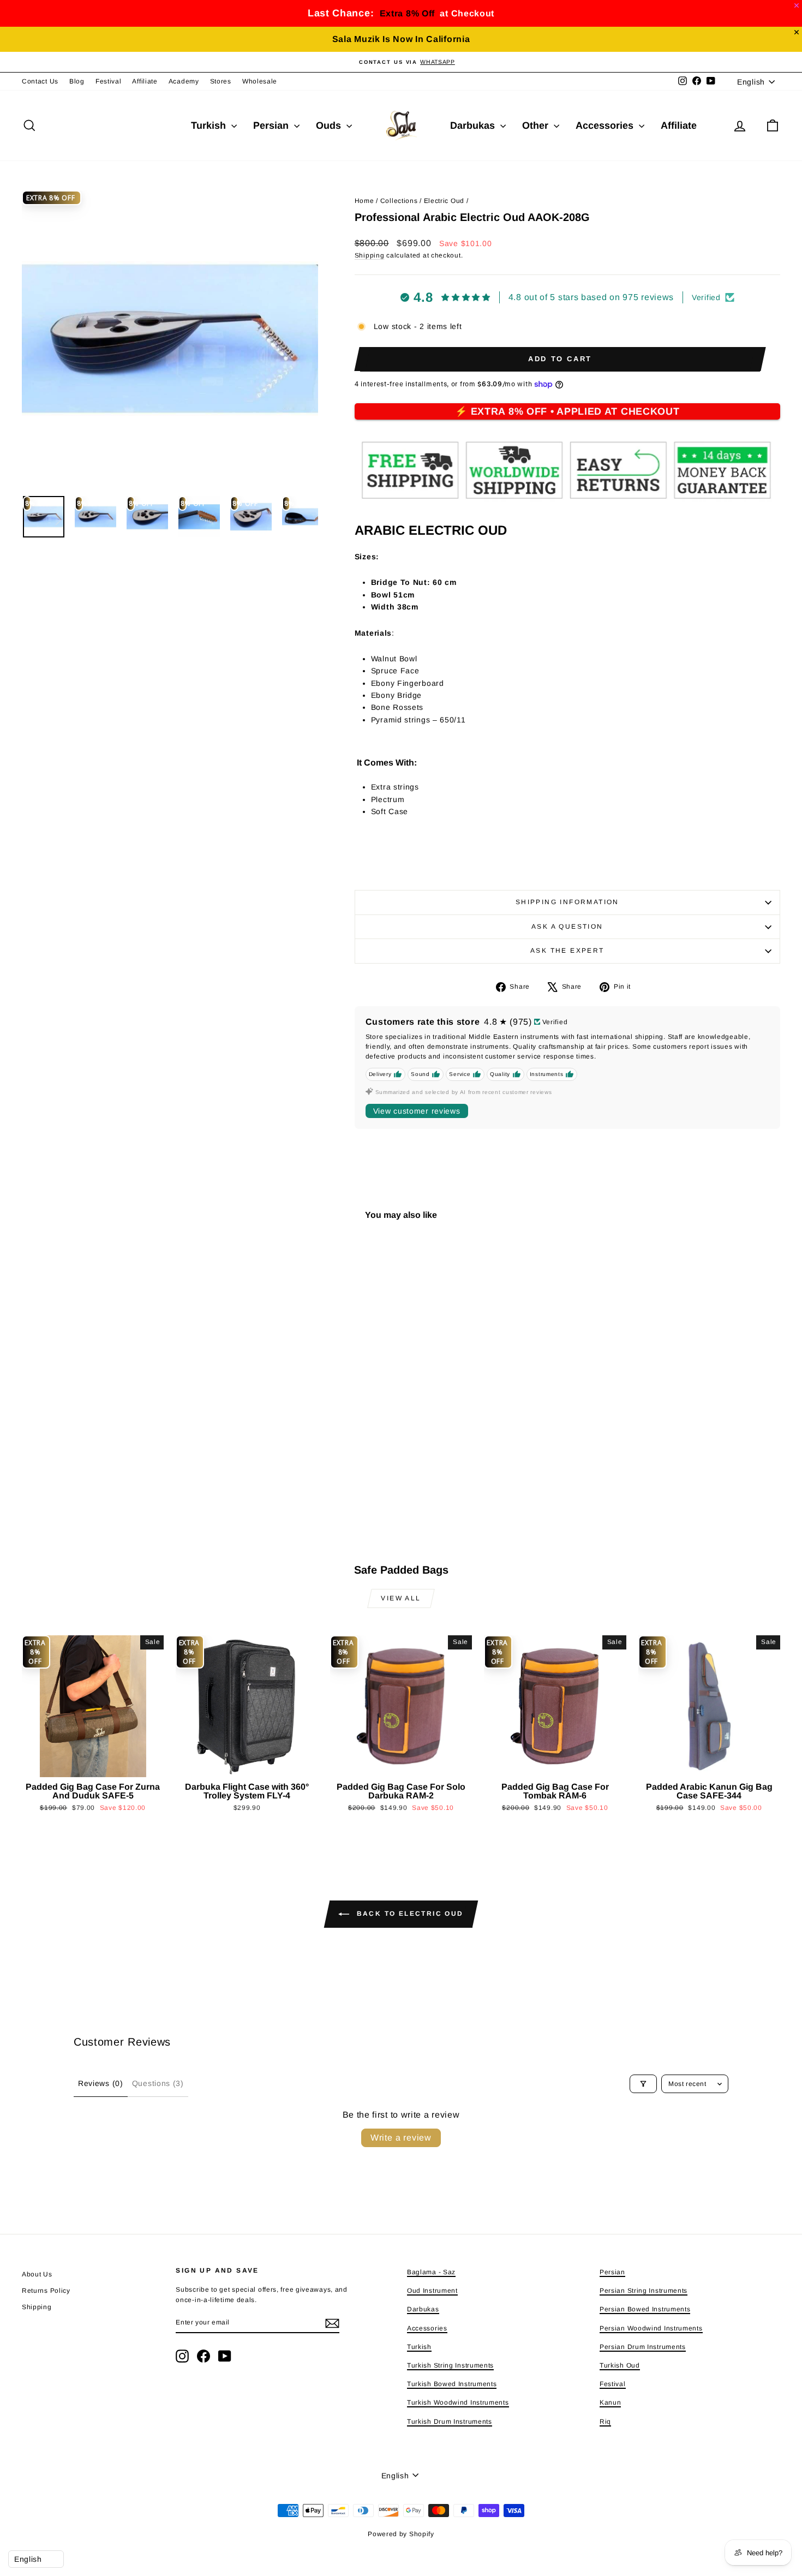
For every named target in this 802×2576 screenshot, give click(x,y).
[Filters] (643, 2084)
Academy (184, 81)
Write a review (401, 2138)
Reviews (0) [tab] (101, 2083)
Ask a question (567, 927)
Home (364, 201)
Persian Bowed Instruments (645, 2309)
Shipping (370, 255)
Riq (605, 2422)
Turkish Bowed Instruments (452, 2384)
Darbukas (474, 125)
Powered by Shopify (401, 2534)
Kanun (611, 2402)
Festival (109, 81)
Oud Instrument (432, 2291)
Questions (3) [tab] (158, 2083)
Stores (221, 81)
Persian (272, 125)
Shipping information (567, 902)
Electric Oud (444, 201)
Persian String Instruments (644, 2291)
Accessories (606, 125)
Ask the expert (567, 951)
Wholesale (260, 81)
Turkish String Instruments (450, 2365)
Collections (399, 201)
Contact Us (40, 81)
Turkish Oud (620, 2365)
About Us (37, 2274)
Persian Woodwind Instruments (651, 2328)
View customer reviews (417, 1111)
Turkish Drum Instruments (450, 2422)
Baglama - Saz (431, 2272)
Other (537, 125)
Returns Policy (46, 2291)
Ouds (330, 125)
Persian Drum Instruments (643, 2347)
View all (401, 1598)
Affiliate (145, 81)
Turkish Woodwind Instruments (458, 2402)
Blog (77, 81)
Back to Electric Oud (408, 1914)
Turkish (210, 125)
